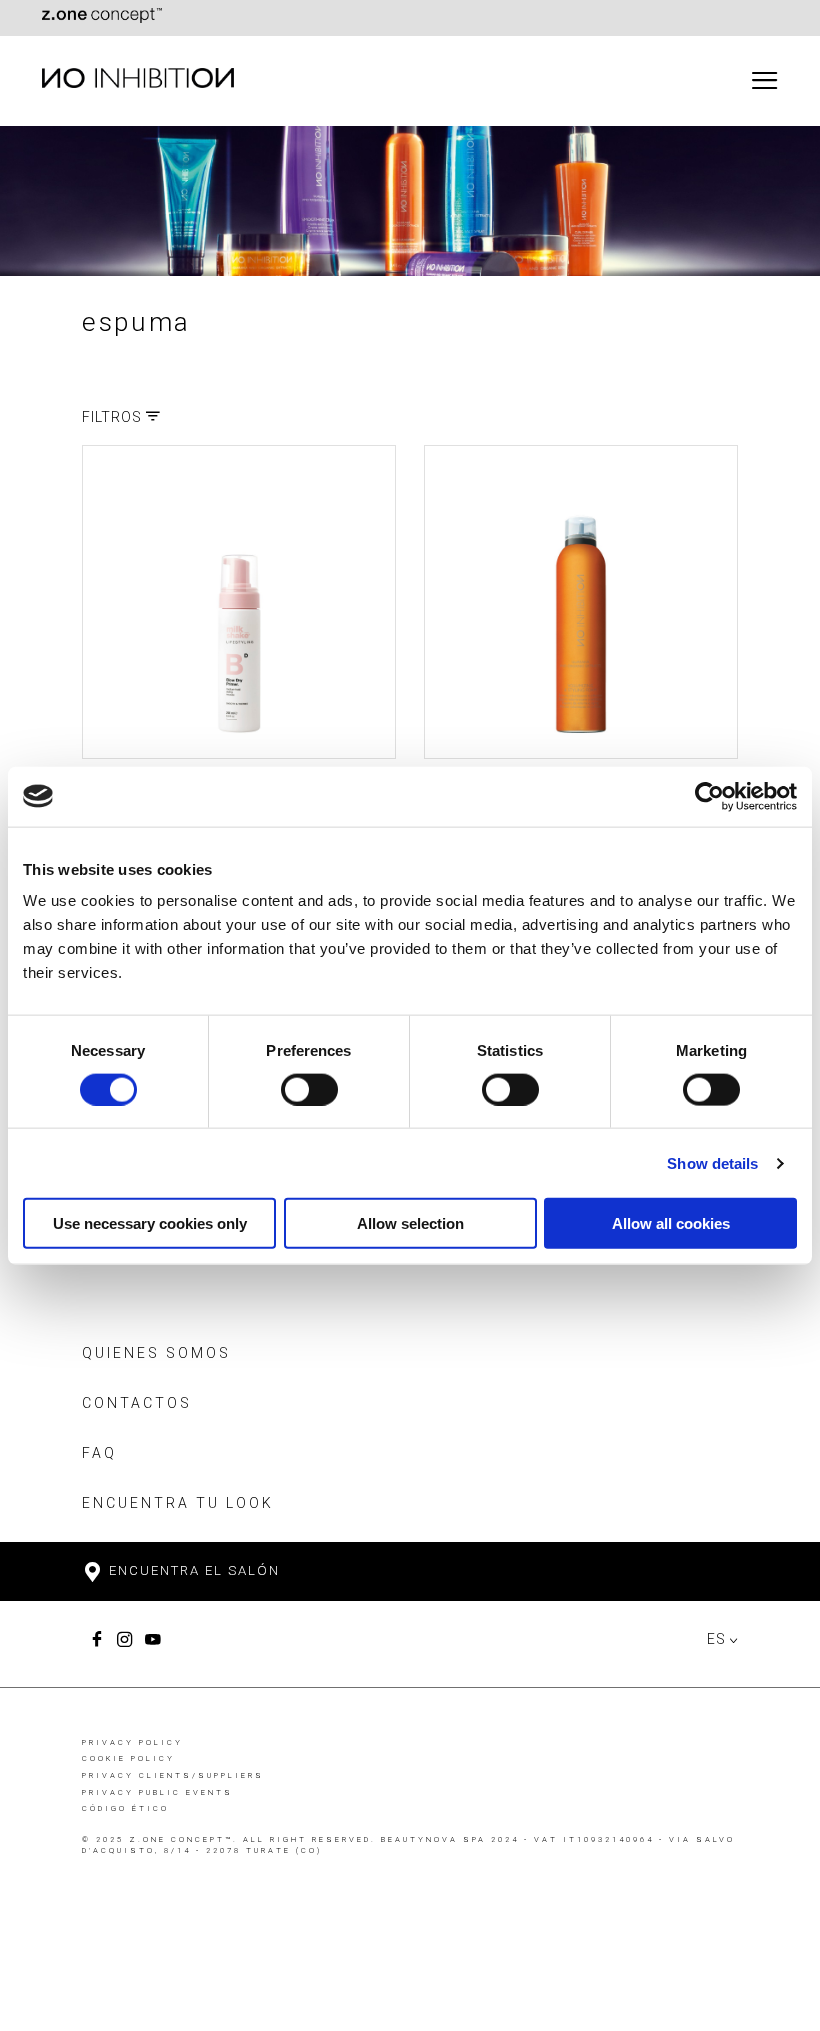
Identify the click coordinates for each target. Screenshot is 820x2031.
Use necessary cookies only (150, 1223)
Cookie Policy (128, 1758)
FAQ (99, 1453)
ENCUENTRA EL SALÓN (192, 1570)
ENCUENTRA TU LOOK (178, 1503)
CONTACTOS (137, 1403)
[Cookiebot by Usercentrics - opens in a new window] (709, 796)
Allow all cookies (671, 1223)
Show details (712, 1162)
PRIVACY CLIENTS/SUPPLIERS (173, 1775)
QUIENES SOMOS (156, 1353)
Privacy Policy (132, 1742)
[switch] (309, 1089)
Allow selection (410, 1223)
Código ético (125, 1808)
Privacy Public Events (157, 1792)
